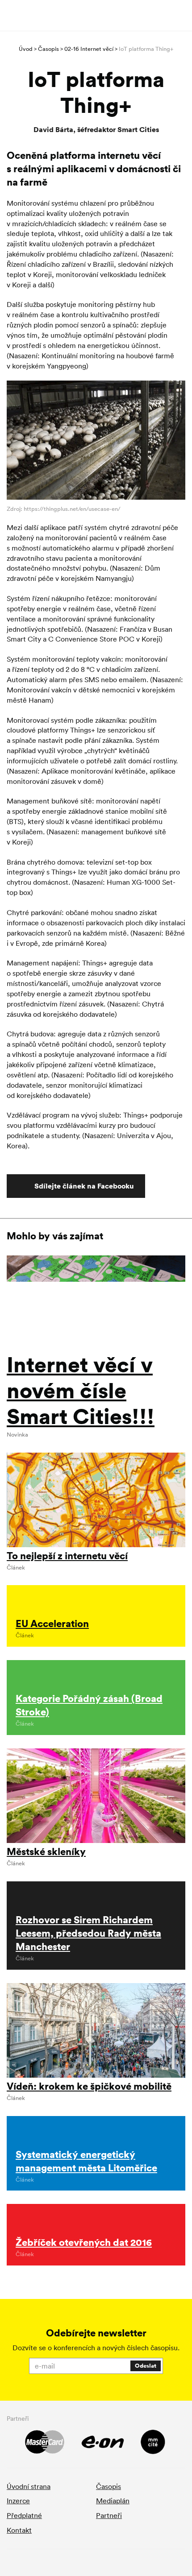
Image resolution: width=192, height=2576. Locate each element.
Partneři (109, 2515)
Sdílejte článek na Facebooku (84, 1186)
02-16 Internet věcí (89, 49)
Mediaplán (113, 2501)
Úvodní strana (29, 2486)
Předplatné (24, 2515)
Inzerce (18, 2501)
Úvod (26, 49)
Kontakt (19, 2530)
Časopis (48, 49)
